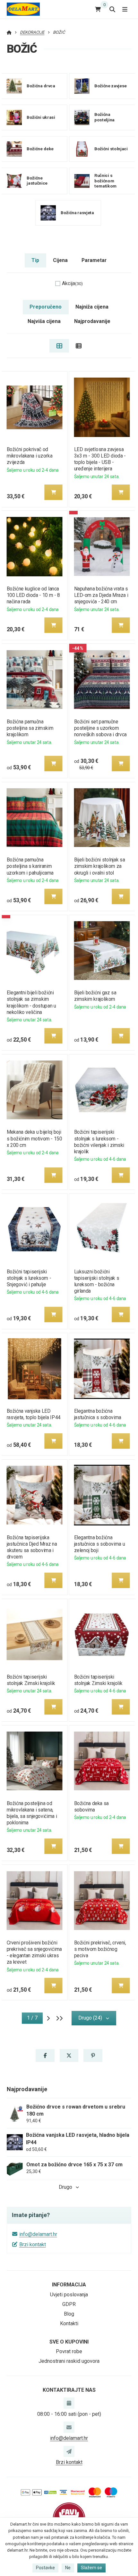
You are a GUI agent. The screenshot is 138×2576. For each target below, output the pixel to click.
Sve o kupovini (69, 2342)
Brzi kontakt (33, 2244)
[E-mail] (69, 2427)
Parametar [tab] (94, 260)
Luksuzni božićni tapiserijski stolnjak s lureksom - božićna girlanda (97, 1281)
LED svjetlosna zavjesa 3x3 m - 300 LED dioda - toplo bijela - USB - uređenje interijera (100, 459)
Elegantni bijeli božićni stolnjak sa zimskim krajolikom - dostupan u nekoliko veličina (31, 1002)
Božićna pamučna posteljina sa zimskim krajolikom (30, 728)
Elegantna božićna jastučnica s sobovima (98, 1414)
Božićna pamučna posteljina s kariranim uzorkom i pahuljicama (30, 866)
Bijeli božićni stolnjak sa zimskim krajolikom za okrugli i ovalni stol (100, 866)
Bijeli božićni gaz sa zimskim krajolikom (95, 996)
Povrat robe (69, 2351)
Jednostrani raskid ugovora (69, 2361)
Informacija (69, 2285)
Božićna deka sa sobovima (91, 1807)
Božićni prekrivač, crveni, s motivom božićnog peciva (100, 1949)
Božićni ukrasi (41, 117)
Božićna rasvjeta (77, 212)
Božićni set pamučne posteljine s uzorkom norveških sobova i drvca (100, 728)
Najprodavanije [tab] (92, 321)
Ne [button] (68, 2568)
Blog (69, 2314)
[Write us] (69, 2451)
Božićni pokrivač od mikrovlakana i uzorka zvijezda (29, 456)
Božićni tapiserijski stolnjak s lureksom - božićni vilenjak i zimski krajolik (99, 1142)
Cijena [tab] (60, 260)
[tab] (59, 346)
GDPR (69, 2304)
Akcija (72, 283)
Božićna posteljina (104, 117)
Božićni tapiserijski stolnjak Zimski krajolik (31, 1680)
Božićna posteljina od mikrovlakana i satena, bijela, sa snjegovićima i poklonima (32, 1813)
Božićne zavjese (111, 86)
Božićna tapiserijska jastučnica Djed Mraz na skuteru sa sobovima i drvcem (32, 1547)
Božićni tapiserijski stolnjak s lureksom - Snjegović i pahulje (29, 1278)
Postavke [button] (45, 2568)
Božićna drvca (41, 86)
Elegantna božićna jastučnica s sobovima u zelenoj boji (100, 1544)
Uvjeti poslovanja (69, 2295)
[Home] (23, 9)
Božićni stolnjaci (111, 149)
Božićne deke (40, 149)
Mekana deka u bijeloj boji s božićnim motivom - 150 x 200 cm (34, 1138)
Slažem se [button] (91, 2568)
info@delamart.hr (38, 2234)
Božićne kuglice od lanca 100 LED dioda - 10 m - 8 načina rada (33, 595)
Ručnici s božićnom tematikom (105, 181)
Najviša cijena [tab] (44, 321)
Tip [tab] (35, 260)
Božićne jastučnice (37, 181)
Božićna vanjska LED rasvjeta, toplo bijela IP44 (33, 1414)
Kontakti (69, 2323)
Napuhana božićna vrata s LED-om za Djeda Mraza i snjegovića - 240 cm (101, 595)
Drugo (65, 2187)
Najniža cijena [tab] (92, 307)
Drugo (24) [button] (90, 2018)
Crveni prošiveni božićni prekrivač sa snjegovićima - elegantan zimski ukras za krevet (34, 1952)
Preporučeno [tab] (46, 307)
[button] (53, 492)
